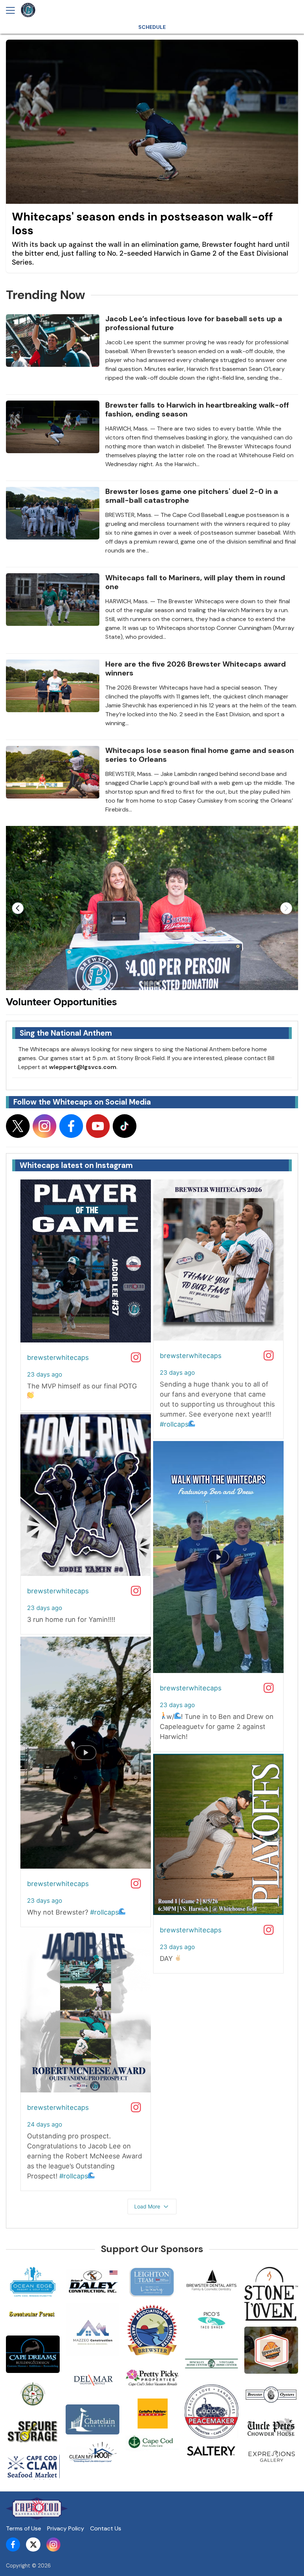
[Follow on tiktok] (125, 1126)
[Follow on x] (18, 1126)
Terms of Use (24, 2528)
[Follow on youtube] (98, 1126)
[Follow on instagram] (44, 1126)
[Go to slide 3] (158, 983)
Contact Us (106, 2528)
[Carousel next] (286, 908)
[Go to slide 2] (152, 983)
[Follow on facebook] (71, 1126)
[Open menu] (13, 10)
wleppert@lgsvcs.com (83, 1067)
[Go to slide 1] (146, 983)
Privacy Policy (66, 2528)
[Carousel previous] (18, 908)
